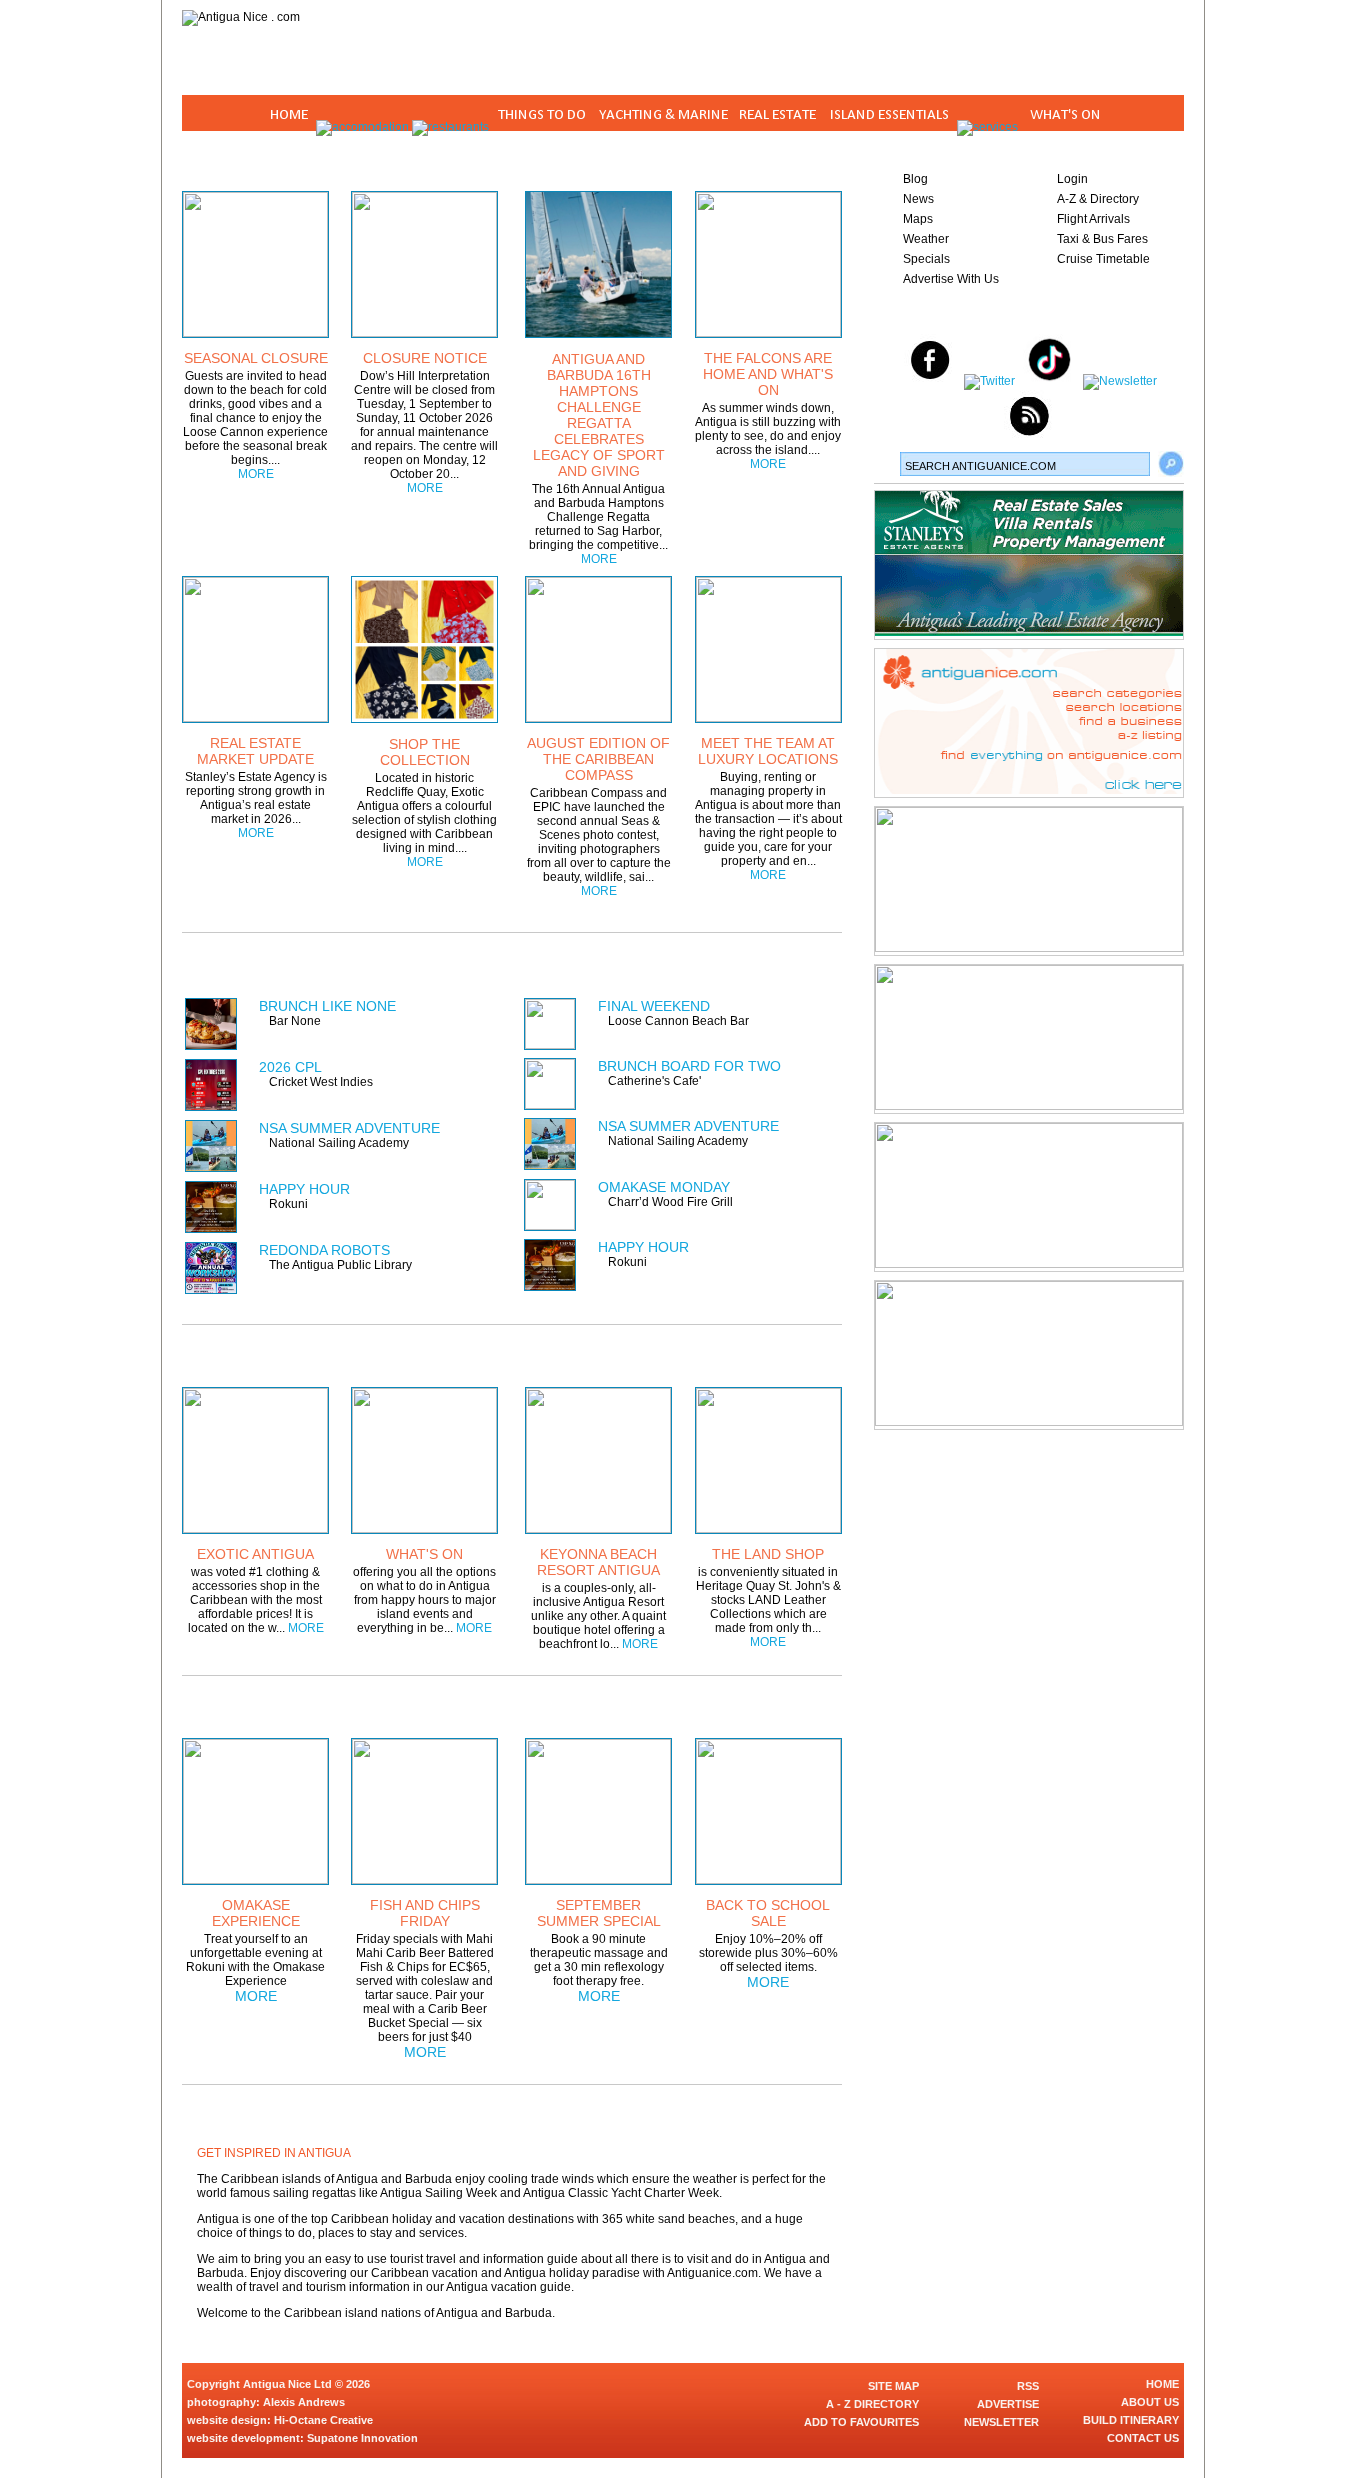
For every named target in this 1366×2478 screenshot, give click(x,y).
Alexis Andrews (304, 2402)
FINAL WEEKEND (654, 1006)
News (918, 199)
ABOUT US (1150, 2402)
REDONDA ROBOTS (324, 1250)
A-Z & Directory (1098, 199)
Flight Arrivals (1093, 219)
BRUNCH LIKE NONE (327, 1006)
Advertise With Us (951, 279)
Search (1171, 464)
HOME (1162, 2384)
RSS (1028, 2386)
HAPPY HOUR (304, 1189)
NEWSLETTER (1001, 2422)
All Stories (782, 158)
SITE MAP (893, 2386)
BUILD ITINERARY (1131, 2420)
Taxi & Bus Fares (1102, 239)
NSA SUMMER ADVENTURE (349, 1128)
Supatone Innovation (362, 2438)
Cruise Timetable (1103, 259)
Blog (915, 179)
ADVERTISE (1008, 2404)
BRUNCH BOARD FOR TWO (689, 1066)
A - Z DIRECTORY (872, 2404)
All (794, 1705)
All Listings (767, 962)
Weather (926, 239)
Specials (926, 259)
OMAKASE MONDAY (664, 1187)
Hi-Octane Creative (323, 2420)
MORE (256, 474)
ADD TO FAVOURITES (861, 2422)
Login (1072, 179)
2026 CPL (290, 1067)
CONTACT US (1143, 2438)
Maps (918, 219)
